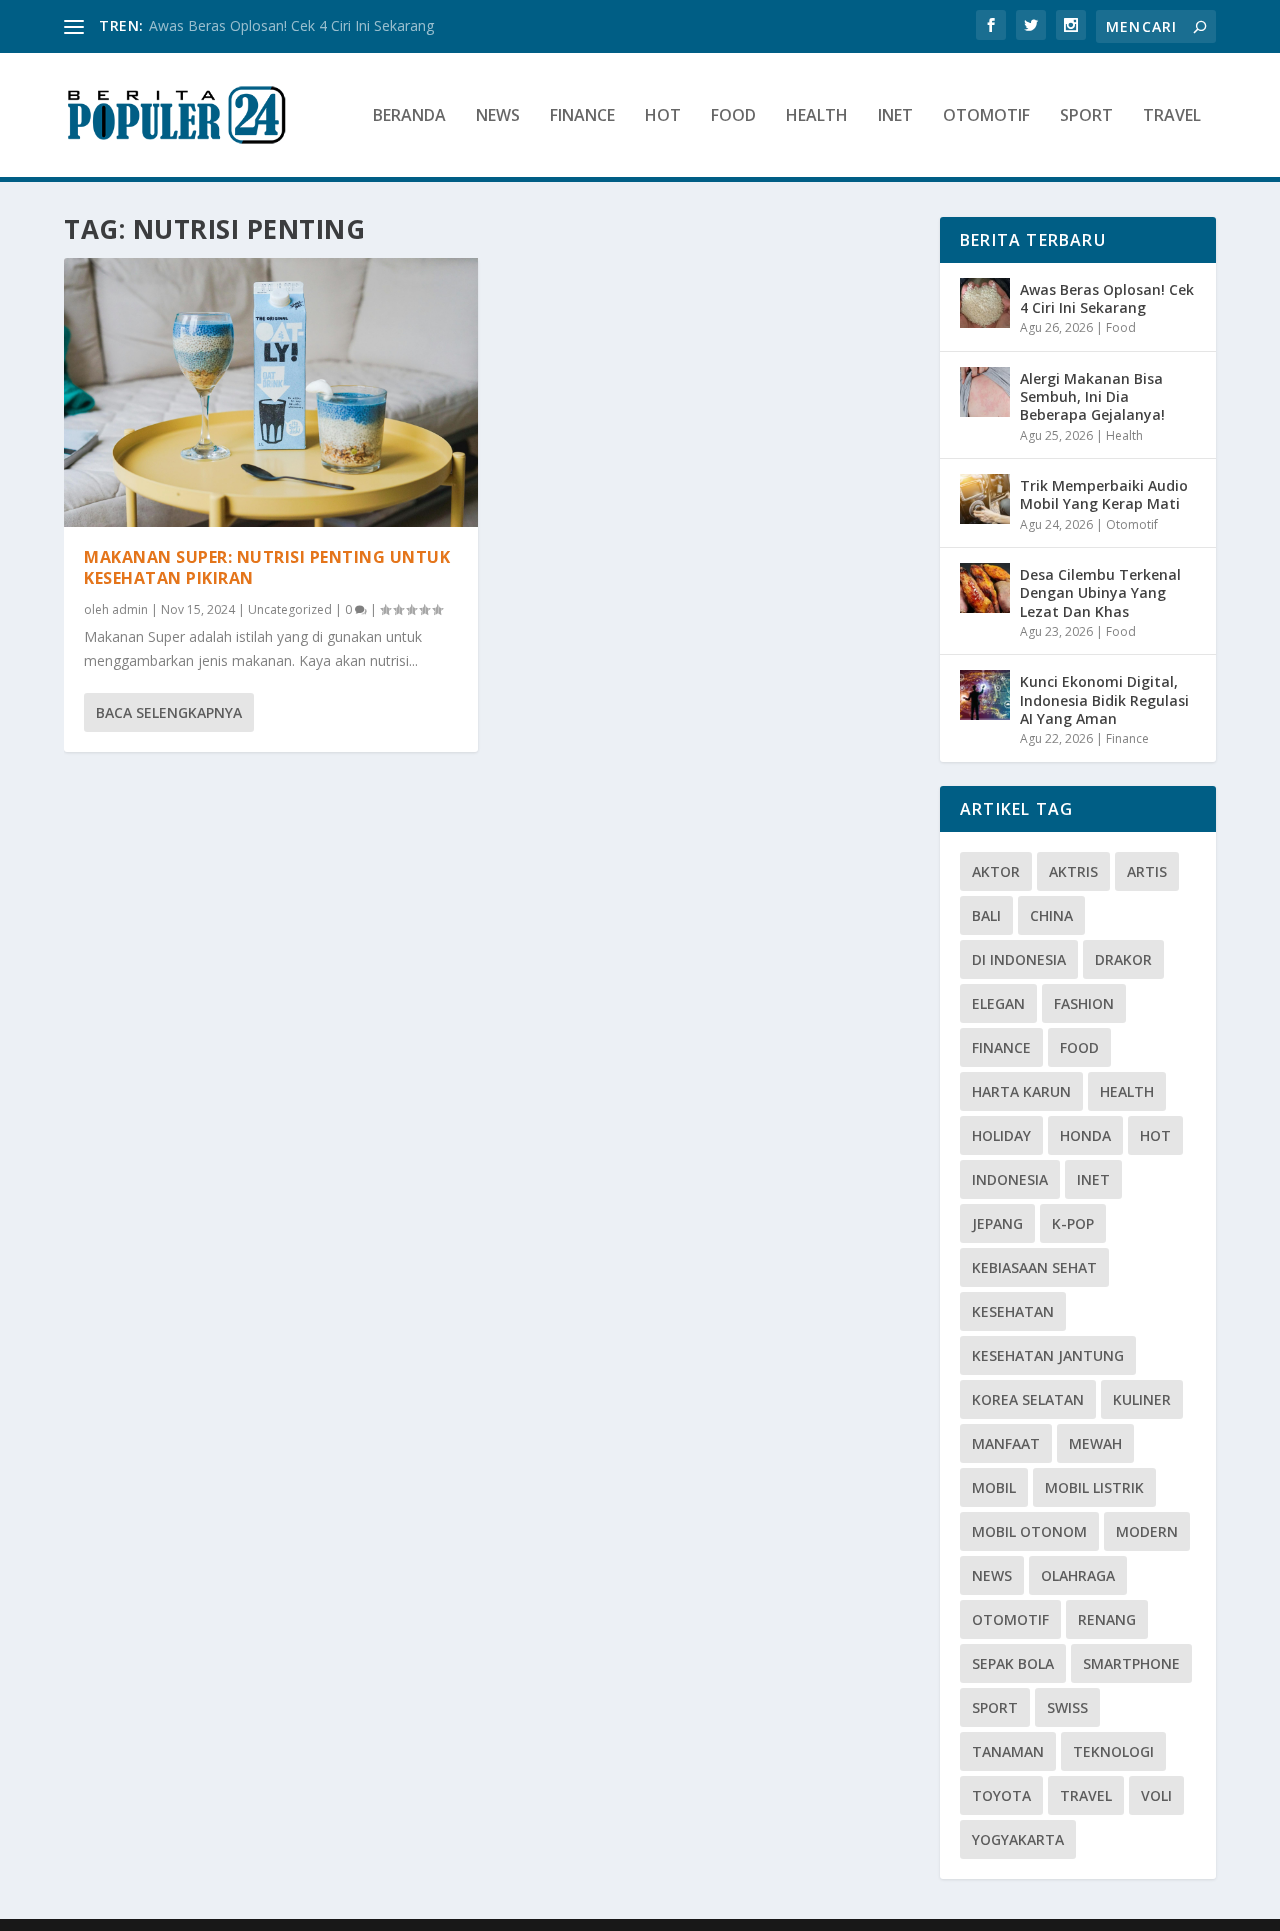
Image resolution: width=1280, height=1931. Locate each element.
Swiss (1067, 1707)
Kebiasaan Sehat (1034, 1267)
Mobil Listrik (1094, 1487)
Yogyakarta (1018, 1839)
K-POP (1073, 1223)
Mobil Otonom (1029, 1531)
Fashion (1084, 1003)
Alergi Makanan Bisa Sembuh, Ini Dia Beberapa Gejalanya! (1092, 396)
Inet (895, 116)
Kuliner (1142, 1399)
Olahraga (1078, 1575)
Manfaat (1006, 1443)
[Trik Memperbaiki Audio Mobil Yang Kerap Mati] (985, 499)
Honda (1085, 1135)
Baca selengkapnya (169, 712)
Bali (986, 915)
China (1051, 915)
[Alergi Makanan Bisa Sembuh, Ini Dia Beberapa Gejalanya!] (985, 392)
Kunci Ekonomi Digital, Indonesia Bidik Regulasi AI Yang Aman (1104, 699)
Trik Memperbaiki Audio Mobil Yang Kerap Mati (1104, 494)
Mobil (994, 1487)
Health (817, 116)
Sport (1086, 116)
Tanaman (1008, 1751)
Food (733, 116)
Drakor (1123, 959)
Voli (1156, 1795)
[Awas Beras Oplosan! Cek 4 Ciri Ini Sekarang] (985, 303)
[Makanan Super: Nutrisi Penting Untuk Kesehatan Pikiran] (271, 392)
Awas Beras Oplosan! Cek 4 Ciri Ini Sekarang (291, 25)
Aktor (996, 871)
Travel (1172, 116)
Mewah (1095, 1443)
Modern (1147, 1531)
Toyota (1001, 1795)
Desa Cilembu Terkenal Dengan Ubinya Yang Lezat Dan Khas (1100, 592)
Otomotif (986, 116)
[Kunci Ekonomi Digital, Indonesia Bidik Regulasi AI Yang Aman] (985, 695)
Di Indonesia (1019, 959)
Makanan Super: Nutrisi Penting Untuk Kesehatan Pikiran (267, 567)
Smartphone (1131, 1663)
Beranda (409, 116)
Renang (1107, 1619)
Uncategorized (290, 609)
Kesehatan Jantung (1048, 1355)
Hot (663, 116)
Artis (1147, 871)
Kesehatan (1013, 1311)
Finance (582, 116)
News (498, 116)
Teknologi (1113, 1751)
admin (130, 609)
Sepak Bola (1013, 1663)
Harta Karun (1021, 1091)
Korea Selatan (1028, 1399)
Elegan (998, 1003)
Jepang (997, 1223)
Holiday (1001, 1135)
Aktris (1073, 871)
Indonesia (1010, 1179)
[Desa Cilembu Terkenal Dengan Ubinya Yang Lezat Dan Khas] (985, 588)
